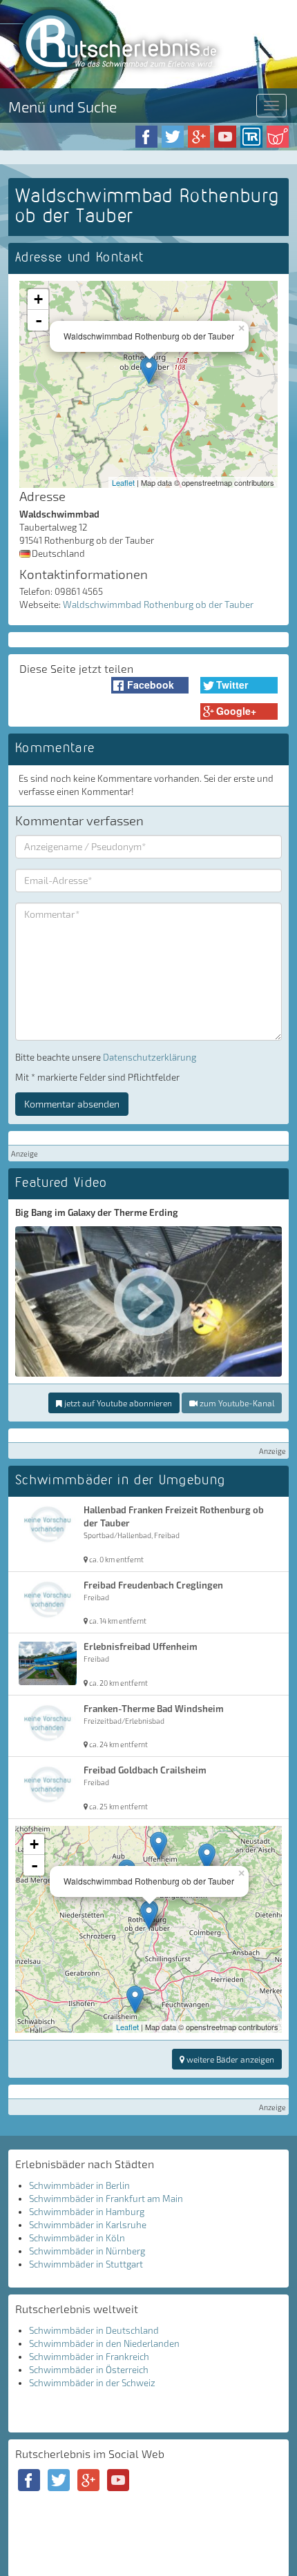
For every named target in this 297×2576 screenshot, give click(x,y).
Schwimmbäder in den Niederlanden (104, 2343)
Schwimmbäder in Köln (77, 2238)
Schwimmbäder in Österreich (89, 2370)
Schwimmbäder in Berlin (79, 2185)
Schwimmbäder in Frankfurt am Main (106, 2199)
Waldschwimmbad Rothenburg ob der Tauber (158, 604)
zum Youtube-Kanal (236, 1403)
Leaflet (123, 482)
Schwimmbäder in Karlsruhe (88, 2225)
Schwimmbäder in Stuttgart (86, 2264)
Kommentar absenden (72, 1104)
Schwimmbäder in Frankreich (89, 2357)
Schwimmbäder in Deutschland (94, 2330)
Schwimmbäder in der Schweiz (92, 2383)
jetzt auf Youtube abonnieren (117, 1403)
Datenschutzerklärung (150, 1057)
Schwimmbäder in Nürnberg (87, 2251)
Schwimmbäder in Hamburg (87, 2212)
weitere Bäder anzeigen (229, 2059)
